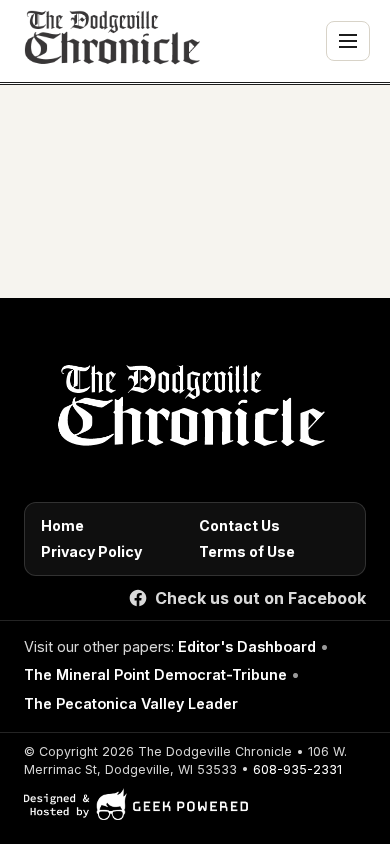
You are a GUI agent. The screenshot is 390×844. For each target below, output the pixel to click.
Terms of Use (247, 551)
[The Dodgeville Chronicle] (110, 41)
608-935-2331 (297, 769)
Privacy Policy (91, 551)
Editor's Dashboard (247, 646)
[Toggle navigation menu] (348, 41)
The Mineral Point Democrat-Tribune (155, 674)
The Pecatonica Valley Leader (131, 703)
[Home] (187, 411)
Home (62, 525)
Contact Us (239, 525)
